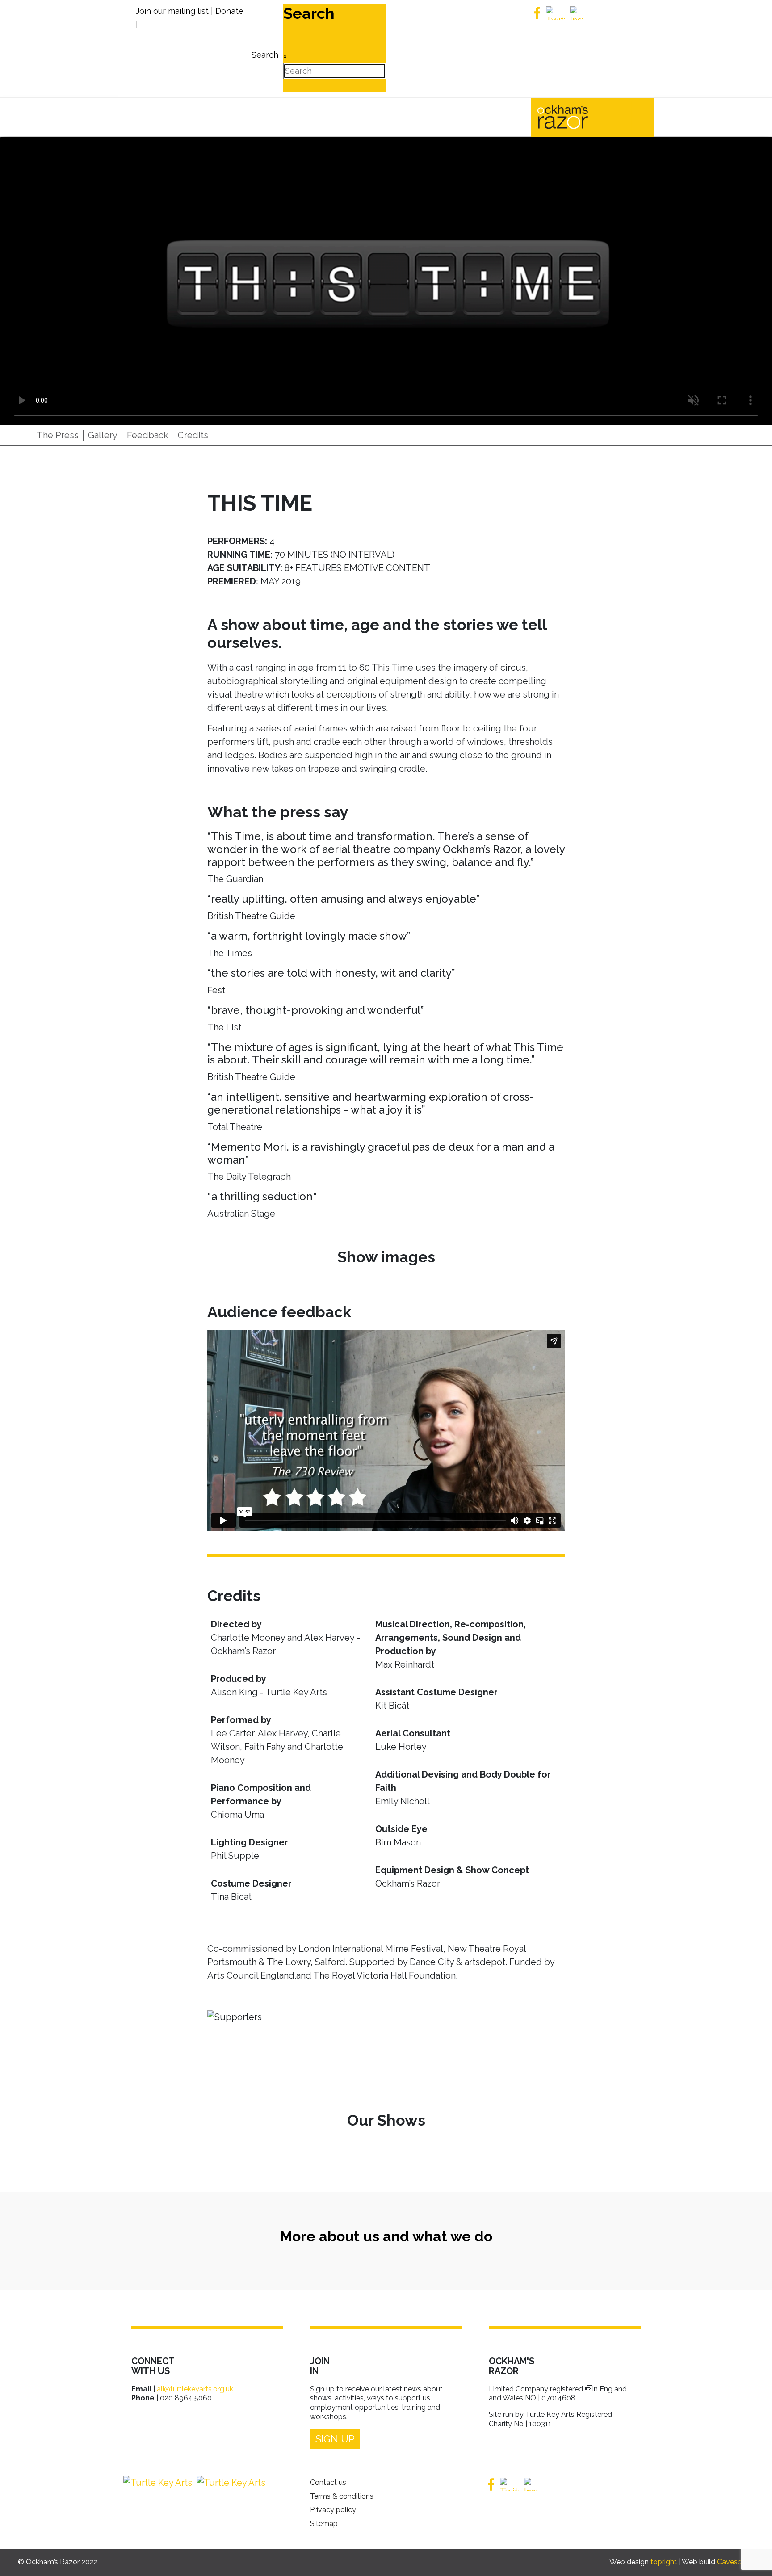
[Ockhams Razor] (581, 116)
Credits (193, 435)
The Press (58, 435)
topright (664, 2562)
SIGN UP (335, 2439)
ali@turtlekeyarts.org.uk (195, 2389)
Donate (229, 11)
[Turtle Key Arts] (158, 2483)
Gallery (103, 435)
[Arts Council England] (229, 2483)
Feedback (148, 435)
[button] (752, 2556)
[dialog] (264, 48)
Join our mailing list (172, 11)
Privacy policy (333, 2510)
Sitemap (324, 2523)
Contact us (328, 2482)
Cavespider (736, 2562)
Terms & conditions (342, 2496)
